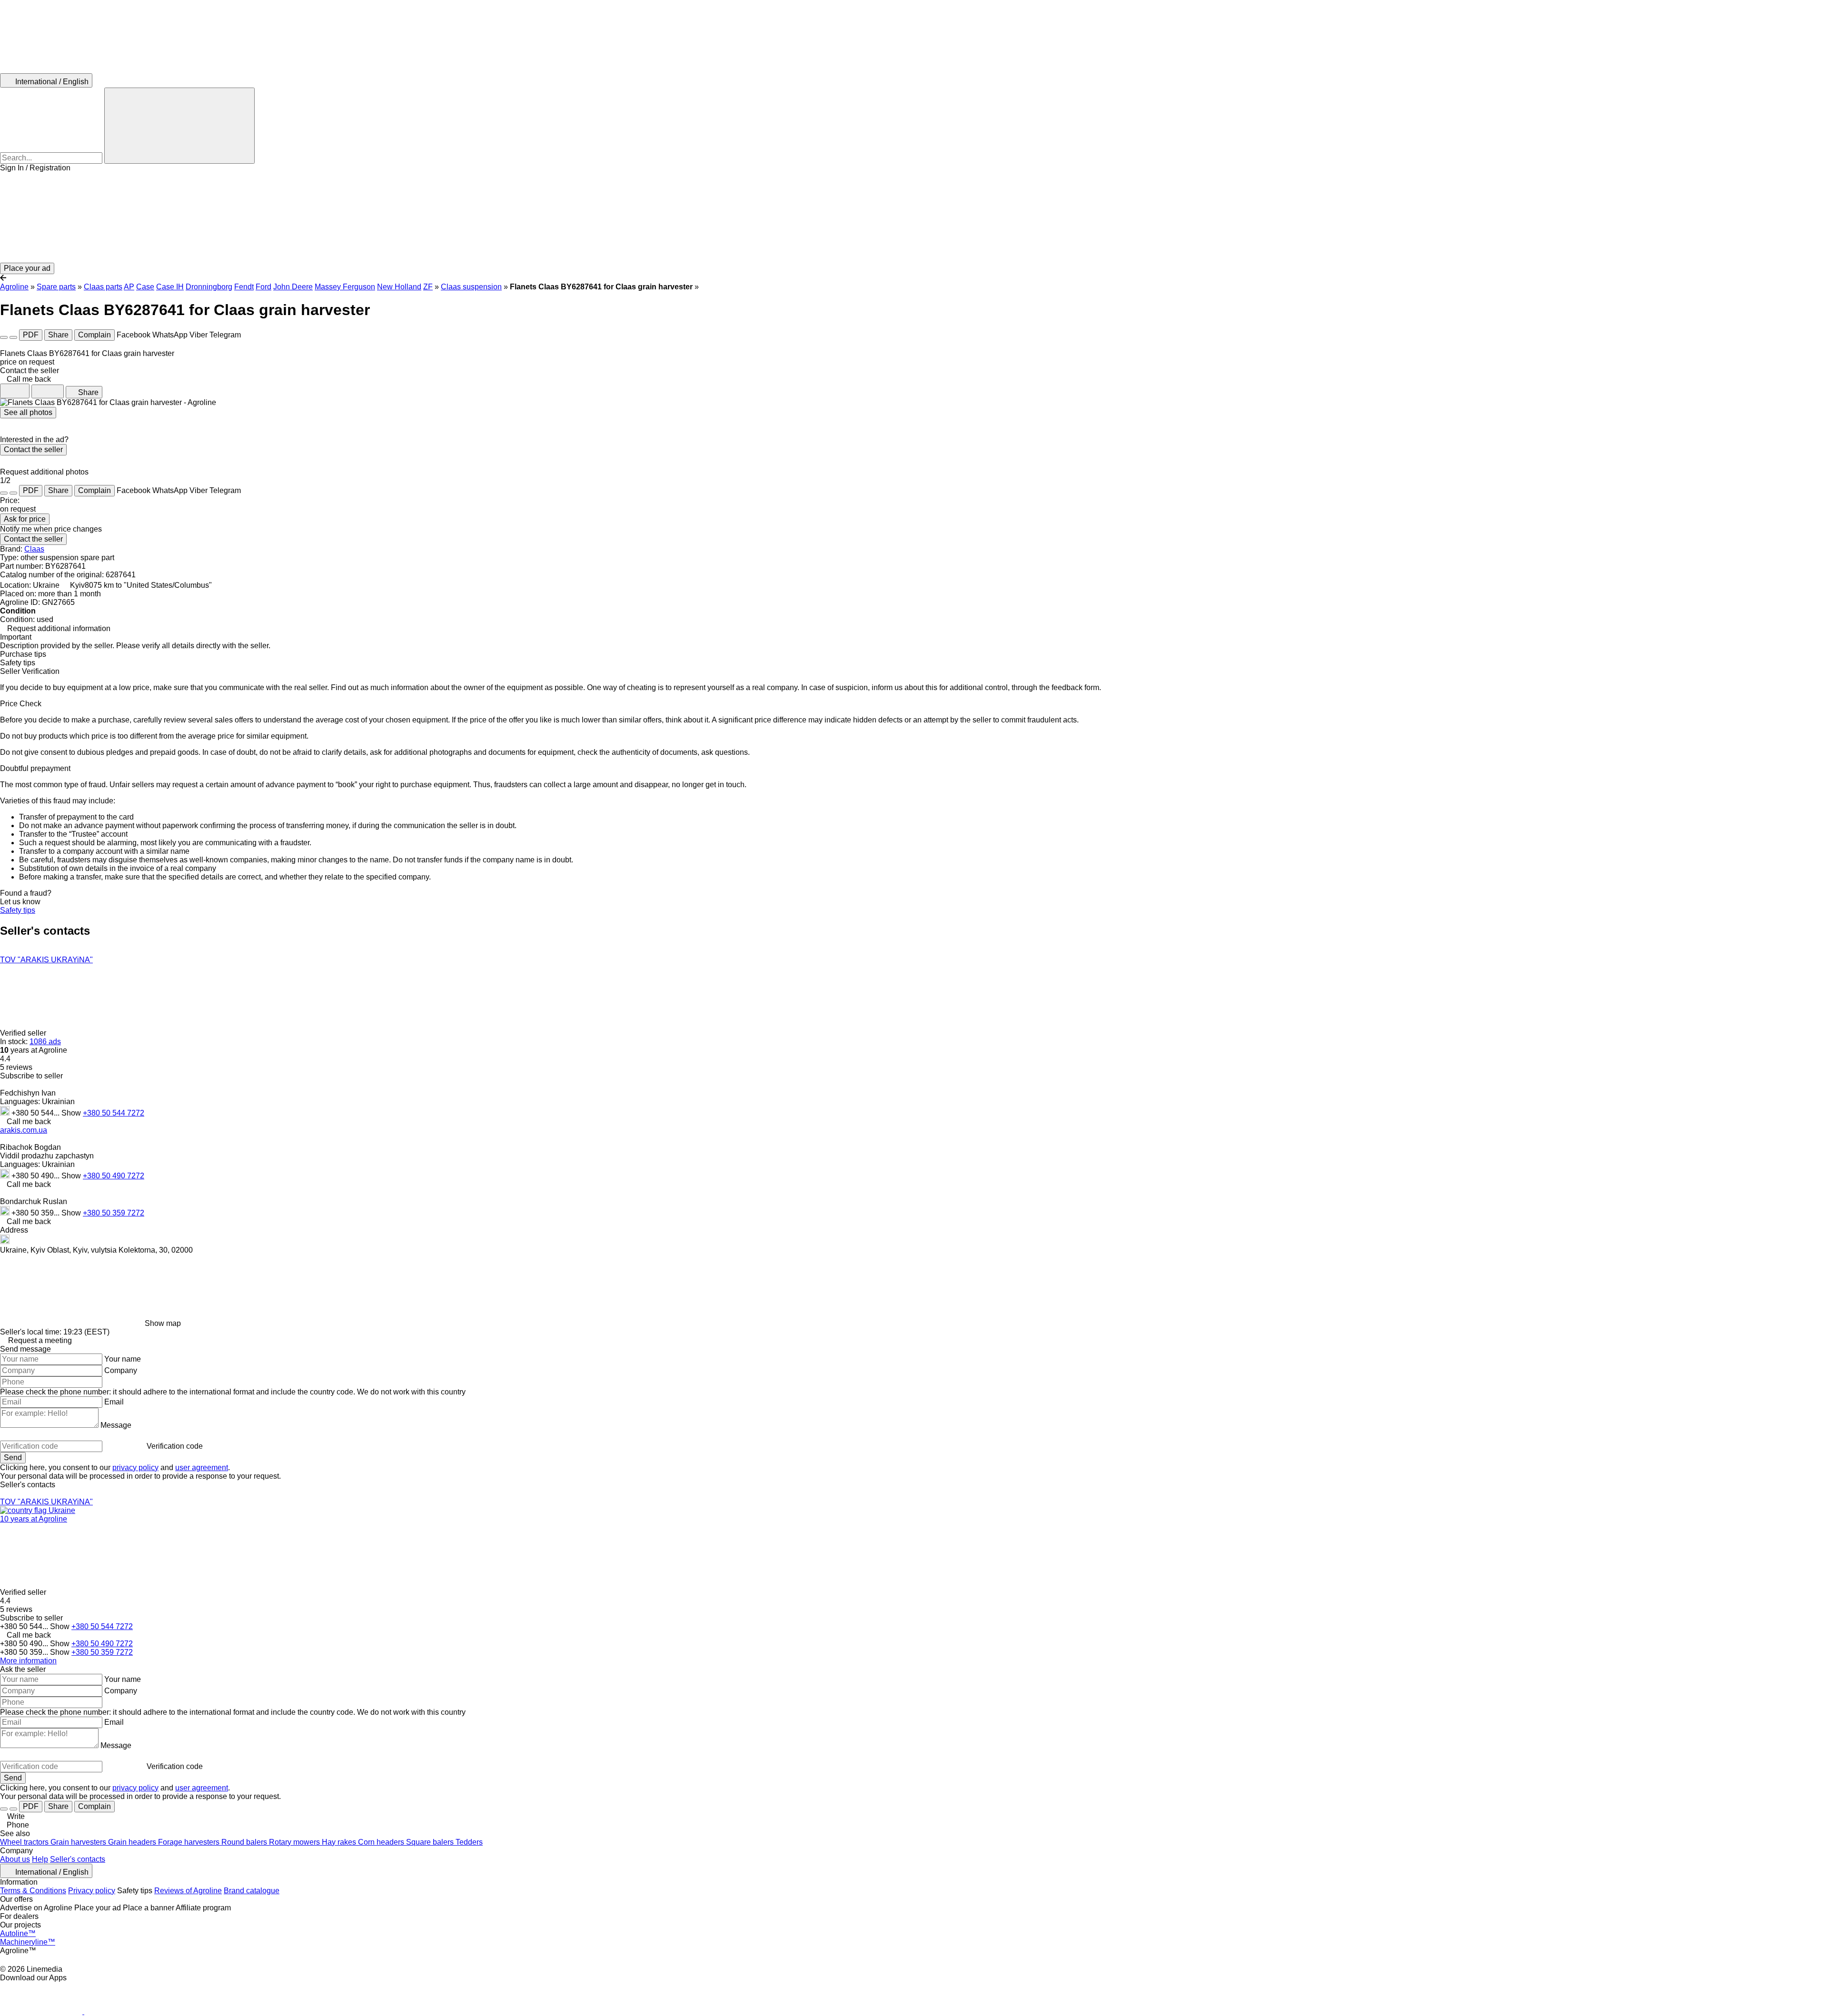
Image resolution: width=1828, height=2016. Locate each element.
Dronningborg (209, 287)
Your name (123, 1359)
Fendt (244, 287)
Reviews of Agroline (188, 1891)
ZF (428, 287)
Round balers (245, 1842)
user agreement (202, 1468)
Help (40, 1859)
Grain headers (133, 1842)
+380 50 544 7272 (114, 1113)
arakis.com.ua (24, 1130)
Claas (34, 549)
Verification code (175, 1446)
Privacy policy (92, 1891)
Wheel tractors (25, 1842)
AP (129, 287)
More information (28, 1661)
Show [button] (72, 1113)
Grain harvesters (79, 1842)
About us (15, 1859)
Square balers (431, 1842)
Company (121, 1370)
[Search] (179, 126)
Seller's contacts (78, 1859)
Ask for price (25, 519)
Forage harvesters (190, 1842)
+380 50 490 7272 (114, 1176)
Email (114, 1402)
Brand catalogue (252, 1891)
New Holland (399, 287)
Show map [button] (163, 1323)
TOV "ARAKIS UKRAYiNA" (46, 960)
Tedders (469, 1842)
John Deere (293, 287)
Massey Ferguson (345, 287)
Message (116, 1425)
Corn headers (382, 1842)
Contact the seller (33, 450)
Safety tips (18, 910)
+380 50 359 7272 (114, 1213)
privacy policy (135, 1468)
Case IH (170, 287)
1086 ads (45, 1042)
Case (145, 287)
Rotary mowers (295, 1842)
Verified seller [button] (24, 1033)
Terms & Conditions (33, 1891)
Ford (263, 287)
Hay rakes (340, 1842)
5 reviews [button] (16, 1067)
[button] (914, 217)
